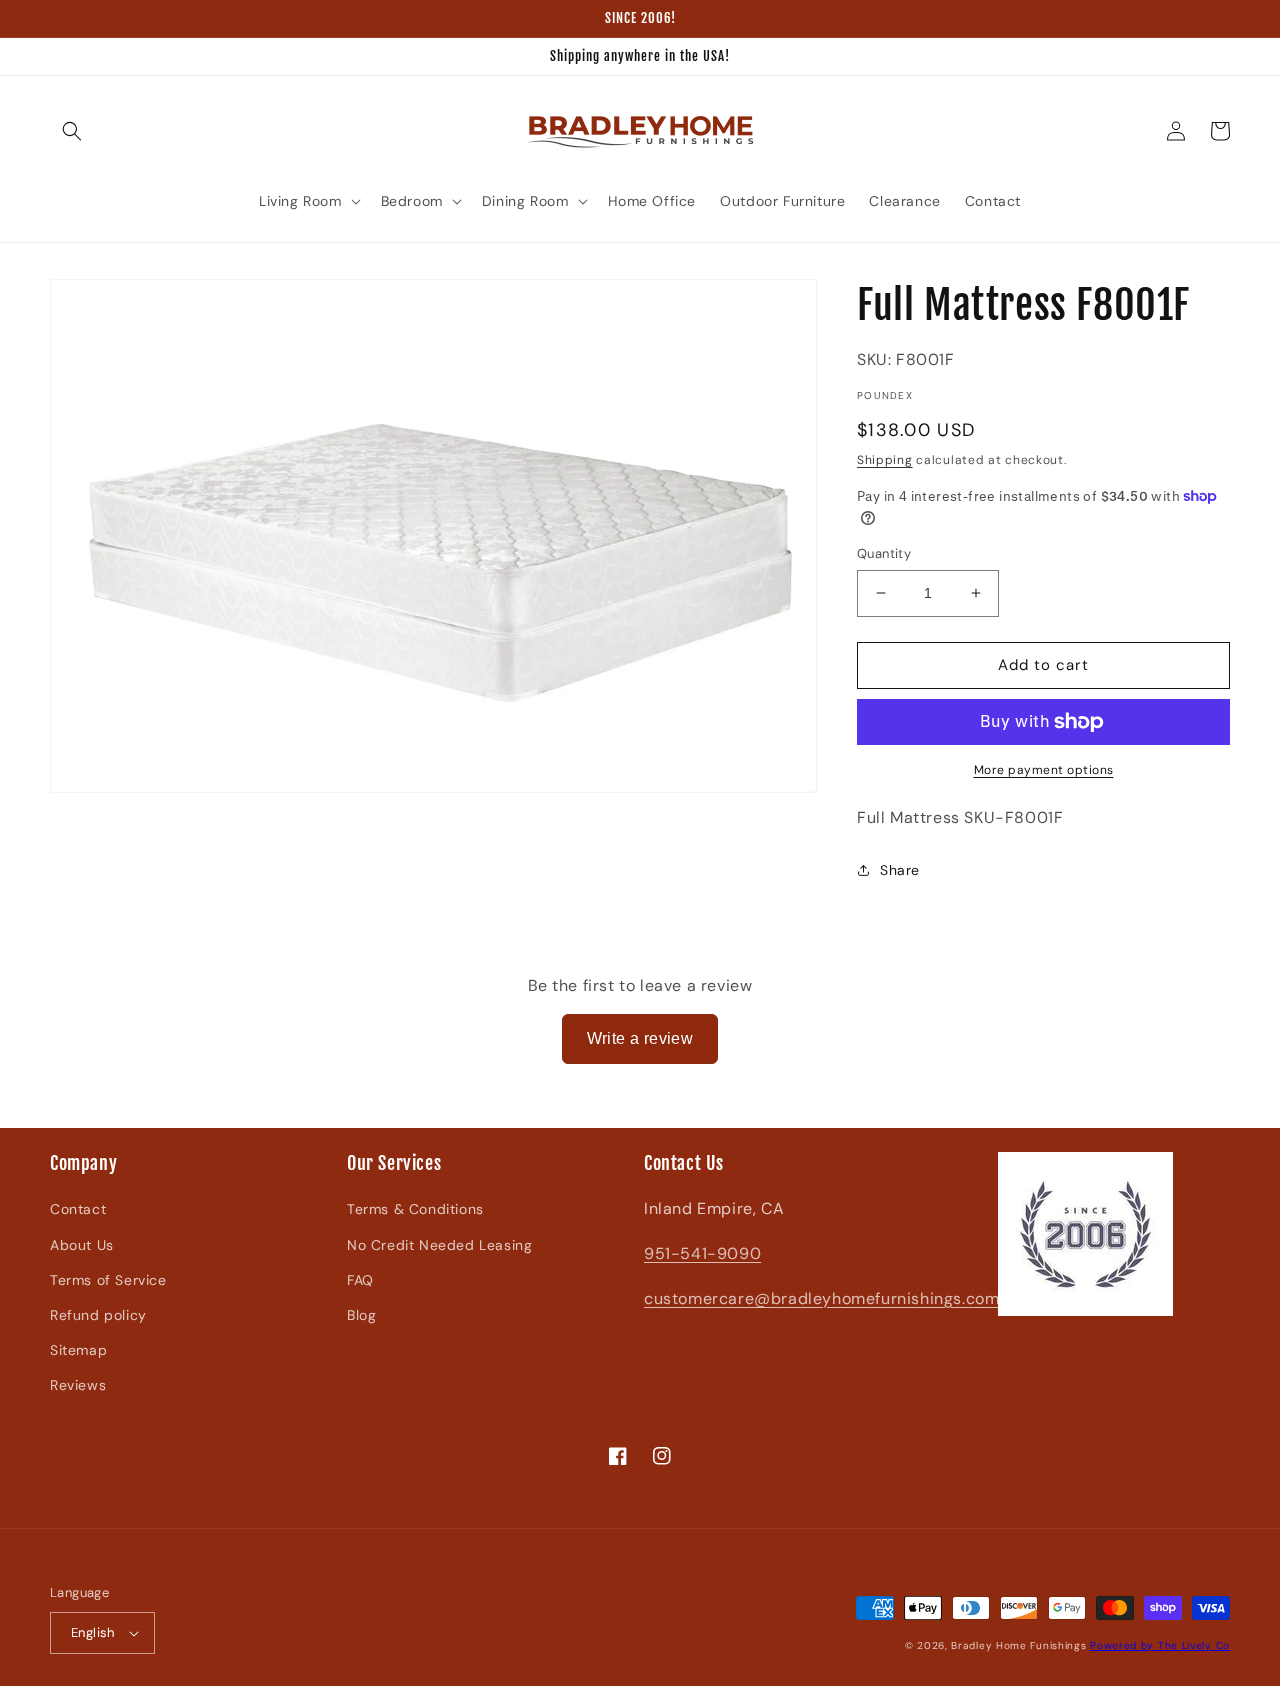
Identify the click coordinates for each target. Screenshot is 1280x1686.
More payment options (1044, 770)
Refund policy (98, 1315)
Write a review (640, 1038)
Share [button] (900, 870)
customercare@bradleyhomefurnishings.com (821, 1298)
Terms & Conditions (415, 1209)
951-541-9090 (702, 1253)
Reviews (78, 1385)
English (93, 1632)
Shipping (885, 460)
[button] (72, 131)
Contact (78, 1209)
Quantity (884, 553)
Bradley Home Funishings (1018, 1645)
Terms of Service (108, 1280)
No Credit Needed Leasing (439, 1245)
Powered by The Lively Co (1160, 1645)
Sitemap (78, 1350)
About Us (82, 1245)
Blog (361, 1315)
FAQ (360, 1280)
